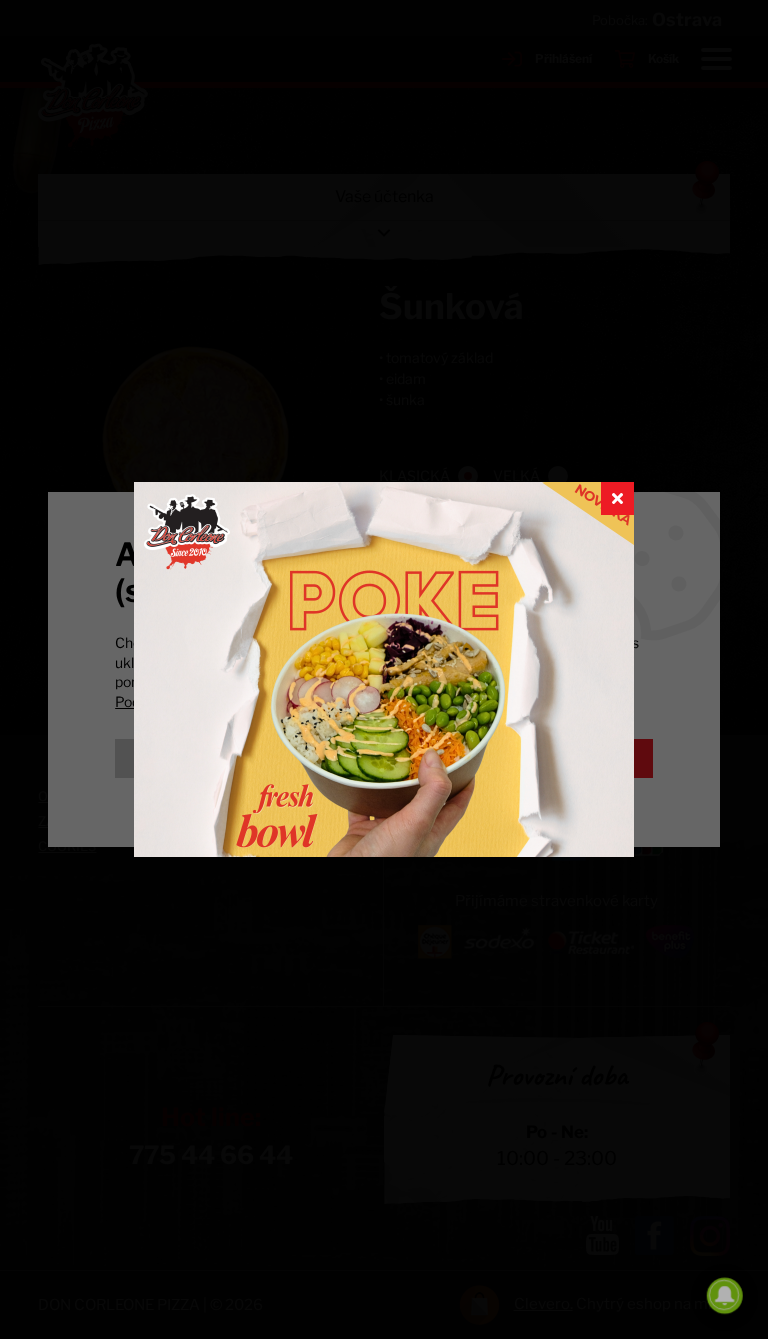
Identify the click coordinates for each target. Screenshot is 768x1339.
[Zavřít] (617, 498)
